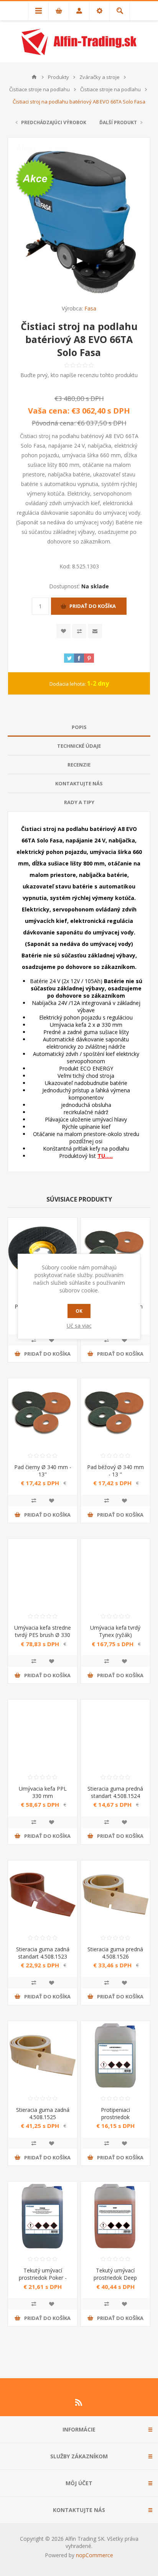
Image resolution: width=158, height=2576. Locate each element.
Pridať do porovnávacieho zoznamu (34, 1340)
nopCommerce (95, 2555)
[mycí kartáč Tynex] (115, 1573)
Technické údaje (79, 746)
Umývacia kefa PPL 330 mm (43, 1792)
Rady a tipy (79, 802)
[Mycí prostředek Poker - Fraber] (43, 2216)
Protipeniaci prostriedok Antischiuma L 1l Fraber (115, 2121)
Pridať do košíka (93, 606)
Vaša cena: (49, 411)
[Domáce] (34, 77)
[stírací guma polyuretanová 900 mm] (43, 2056)
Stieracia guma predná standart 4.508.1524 (115, 1792)
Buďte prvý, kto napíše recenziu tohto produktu (79, 375)
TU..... (105, 1156)
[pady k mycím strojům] (115, 1252)
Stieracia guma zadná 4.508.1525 (43, 2113)
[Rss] (79, 2402)
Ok (79, 1311)
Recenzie (79, 765)
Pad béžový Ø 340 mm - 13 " (115, 1471)
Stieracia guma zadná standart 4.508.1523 (43, 1953)
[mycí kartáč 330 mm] (43, 1734)
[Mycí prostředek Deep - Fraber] (115, 2216)
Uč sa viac (79, 1326)
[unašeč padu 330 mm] (43, 1252)
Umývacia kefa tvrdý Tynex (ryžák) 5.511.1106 (115, 1635)
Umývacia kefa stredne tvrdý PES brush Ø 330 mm (43, 1635)
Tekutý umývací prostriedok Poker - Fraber (43, 2278)
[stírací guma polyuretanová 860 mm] (115, 1895)
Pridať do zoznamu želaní (63, 631)
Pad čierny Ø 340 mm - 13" (43, 1471)
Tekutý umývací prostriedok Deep (115, 2274)
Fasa (90, 308)
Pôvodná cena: (54, 423)
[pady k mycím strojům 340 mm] (115, 1413)
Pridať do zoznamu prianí (51, 1340)
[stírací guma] (115, 1734)
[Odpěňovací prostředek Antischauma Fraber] (115, 2056)
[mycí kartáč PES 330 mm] (43, 1573)
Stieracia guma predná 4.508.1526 (115, 1953)
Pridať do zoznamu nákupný (79, 631)
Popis (79, 727)
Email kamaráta (95, 631)
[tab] (79, 727)
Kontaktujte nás (79, 783)
